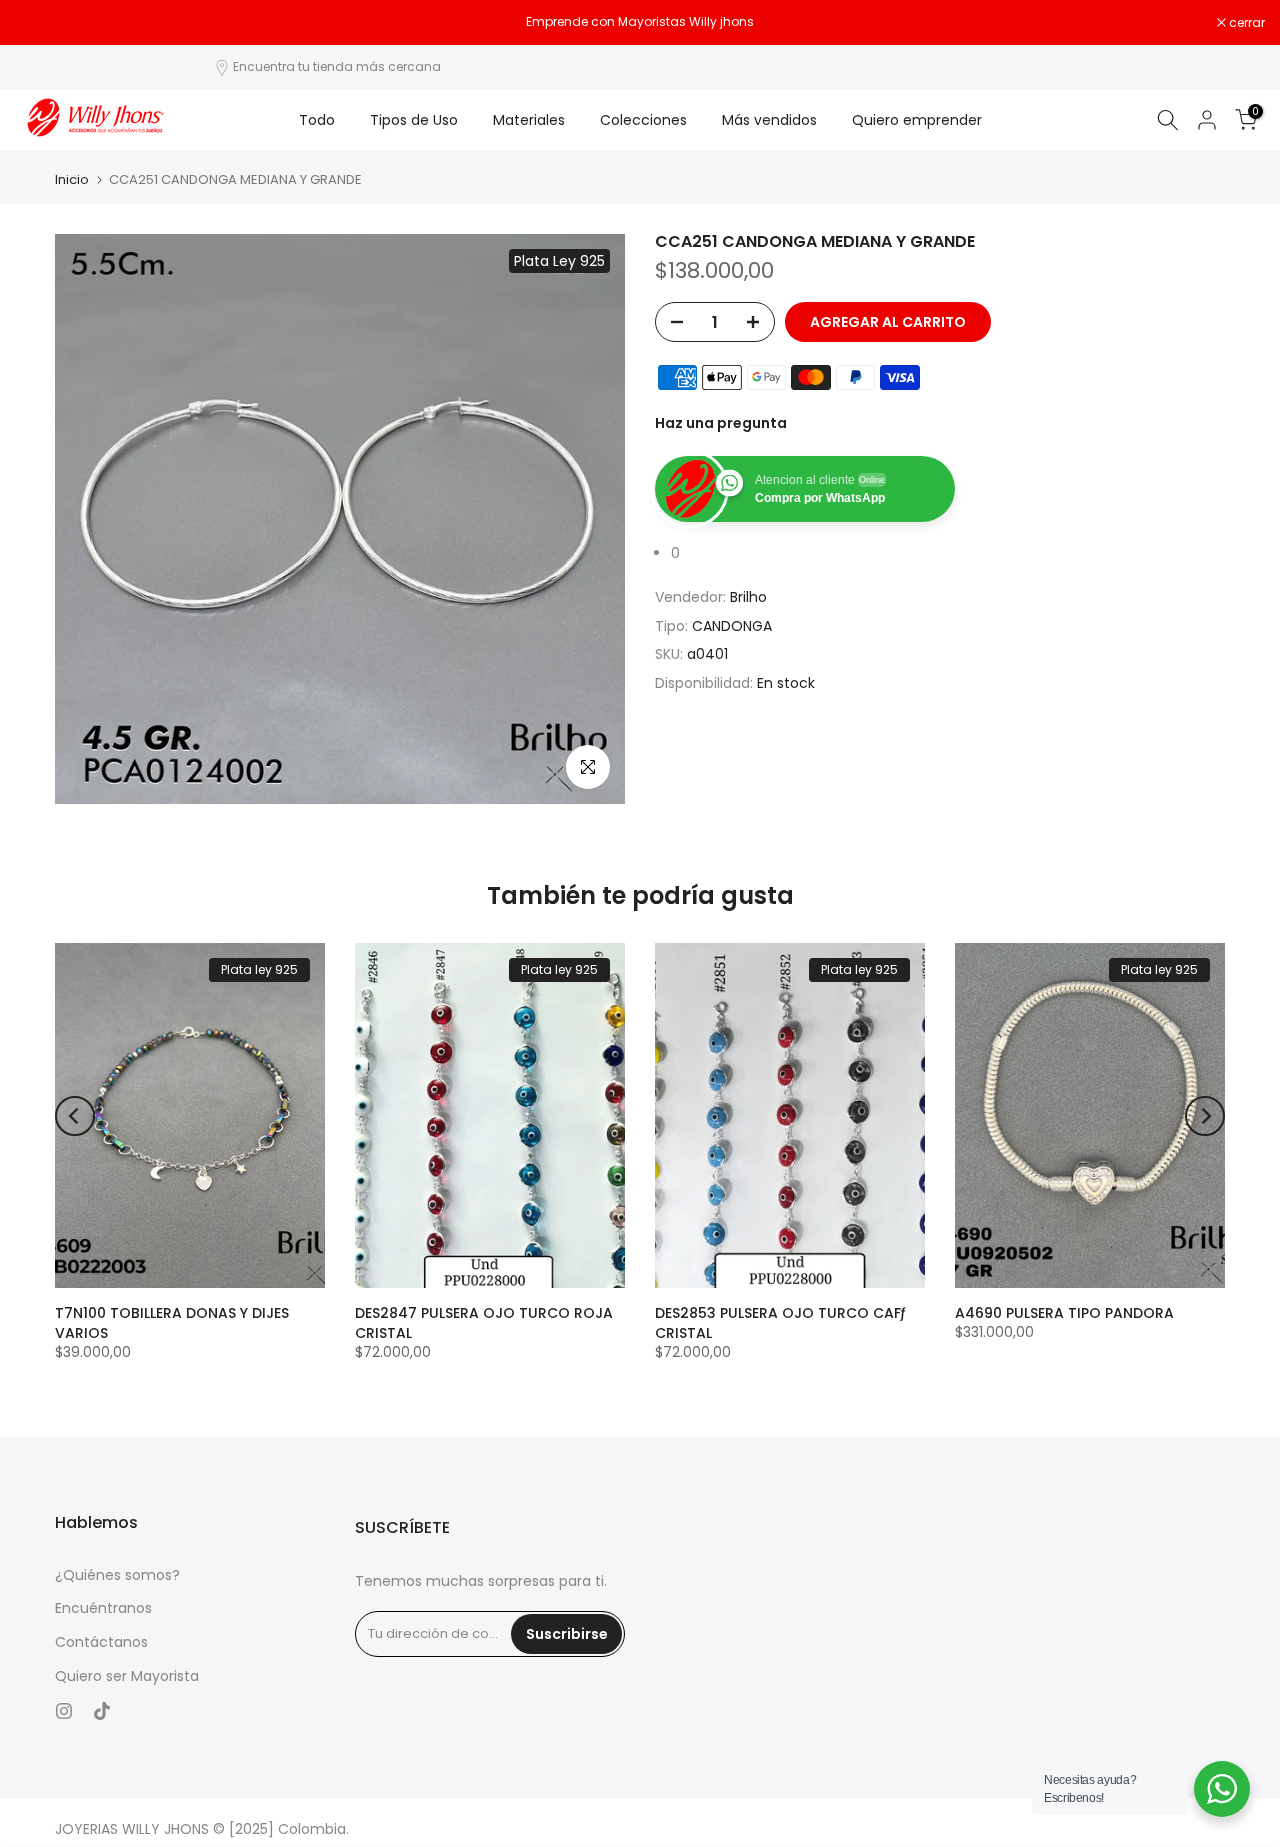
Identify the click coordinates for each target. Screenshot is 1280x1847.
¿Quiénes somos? (117, 1575)
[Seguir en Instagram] (64, 1711)
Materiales (529, 120)
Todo (317, 120)
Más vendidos (769, 120)
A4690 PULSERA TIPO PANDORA (1064, 1313)
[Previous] (75, 1116)
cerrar (43, 23)
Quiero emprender (917, 120)
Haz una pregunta (721, 423)
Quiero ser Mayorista (127, 1676)
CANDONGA (732, 625)
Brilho (748, 597)
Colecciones (643, 120)
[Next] (1205, 1116)
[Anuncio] (640, 22)
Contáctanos (101, 1642)
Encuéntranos (103, 1608)
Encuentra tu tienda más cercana (337, 66)
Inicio (72, 179)
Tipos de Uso (414, 120)
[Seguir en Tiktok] (102, 1711)
